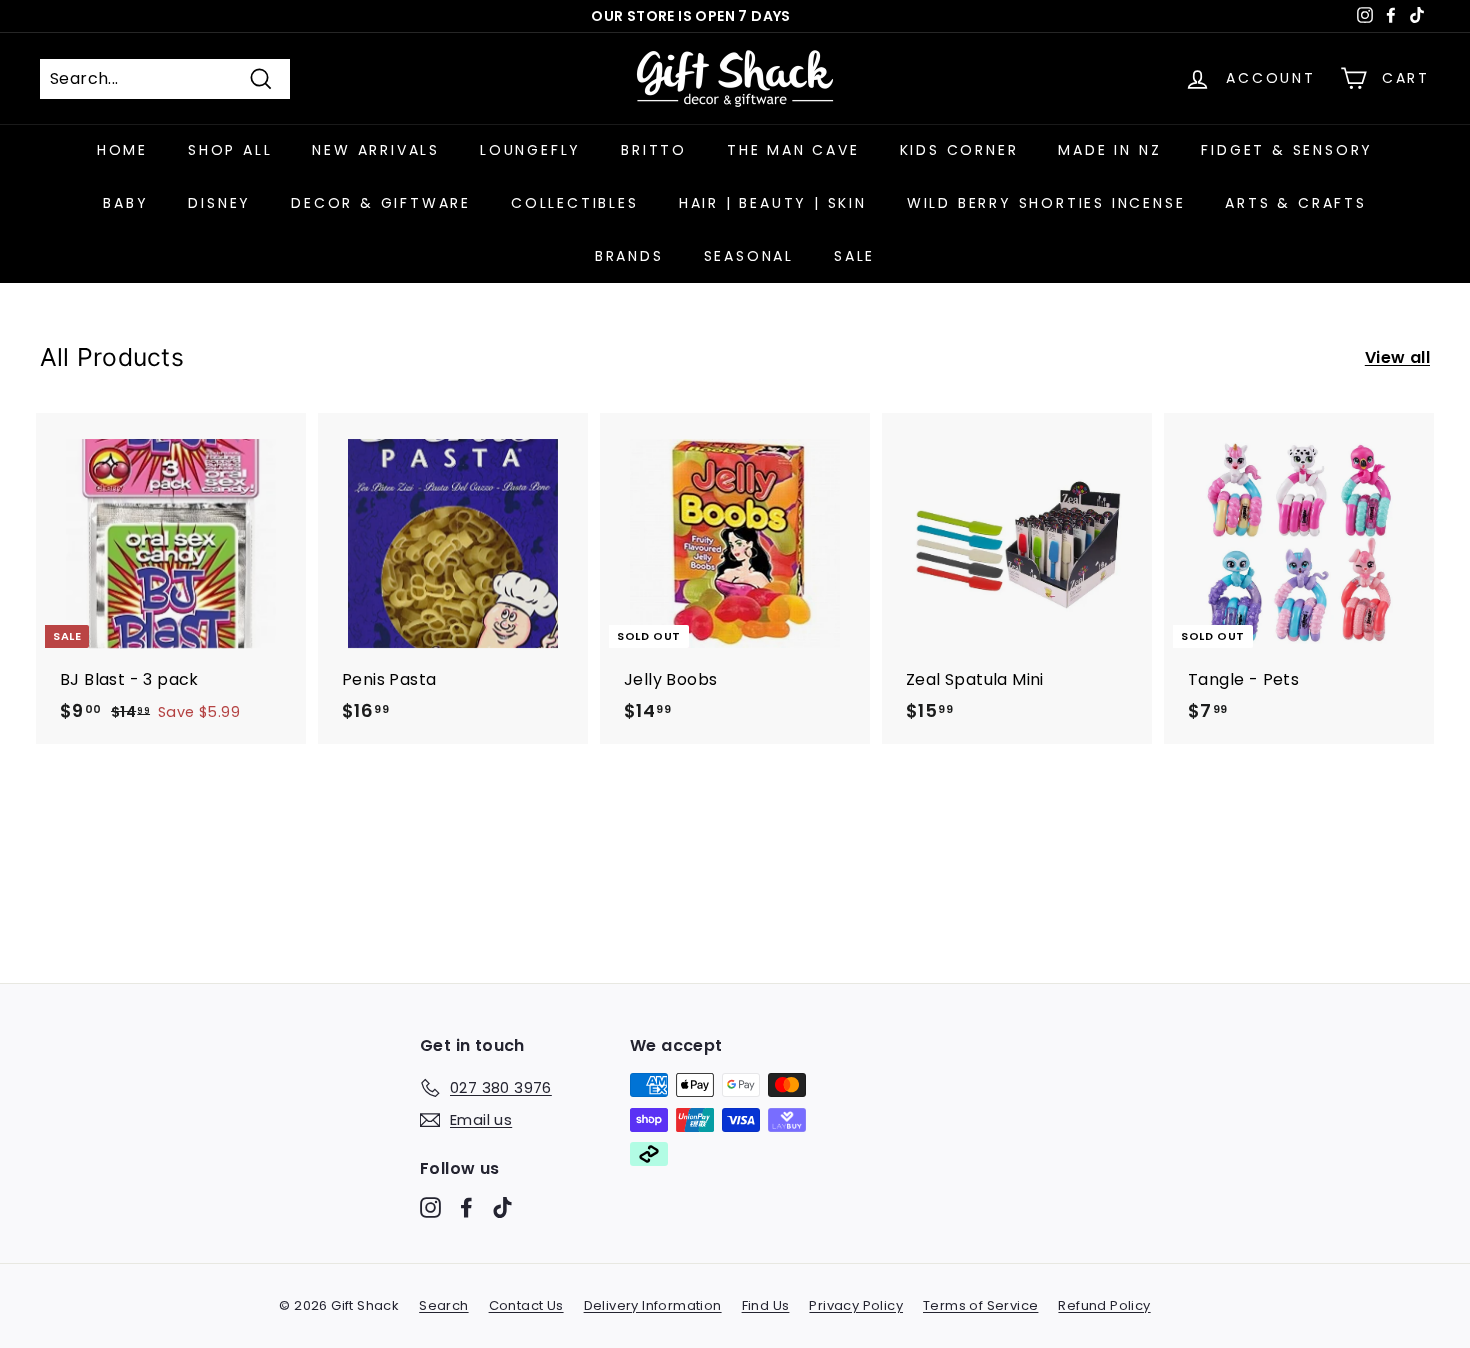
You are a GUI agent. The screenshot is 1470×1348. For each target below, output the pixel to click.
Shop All (230, 150)
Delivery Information (653, 1305)
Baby (125, 203)
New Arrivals (376, 150)
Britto (654, 150)
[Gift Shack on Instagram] (430, 1207)
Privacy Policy (856, 1305)
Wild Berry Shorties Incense (1046, 203)
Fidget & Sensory (1287, 150)
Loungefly (530, 150)
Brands (629, 256)
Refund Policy (1104, 1305)
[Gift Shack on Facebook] (466, 1207)
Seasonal (749, 256)
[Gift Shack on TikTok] (502, 1207)
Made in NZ (1109, 150)
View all (1397, 357)
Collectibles (575, 203)
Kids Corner (959, 150)
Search (443, 1305)
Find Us (766, 1305)
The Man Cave (793, 150)
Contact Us (526, 1305)
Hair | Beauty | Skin (773, 203)
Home (122, 150)
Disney (219, 203)
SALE (854, 256)
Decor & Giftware (381, 203)
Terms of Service (980, 1305)
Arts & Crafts (1295, 203)
